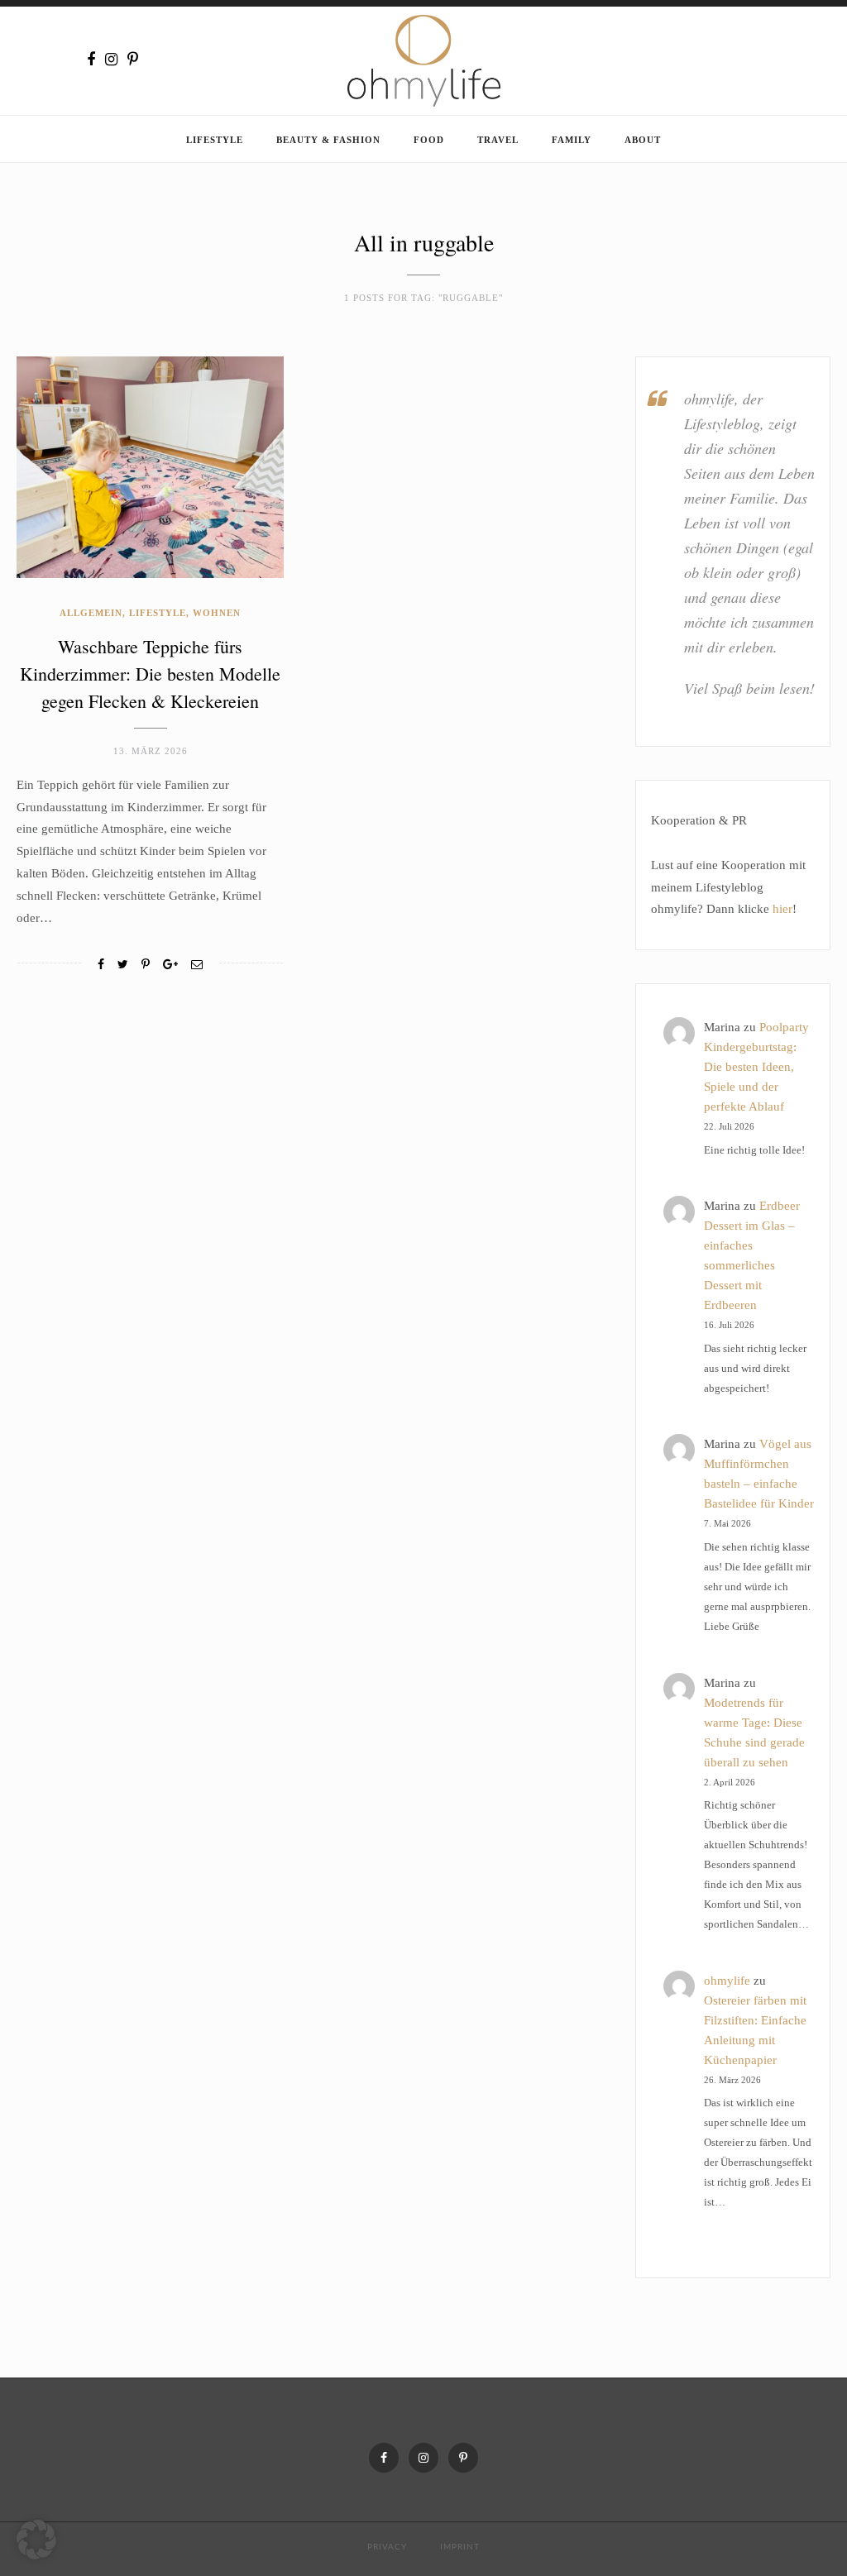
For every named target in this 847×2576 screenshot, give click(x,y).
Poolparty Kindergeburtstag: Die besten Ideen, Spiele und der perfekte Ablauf (756, 1067)
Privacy (387, 2547)
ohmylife (727, 1981)
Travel (498, 140)
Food (429, 140)
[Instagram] (111, 60)
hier (782, 909)
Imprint (460, 2547)
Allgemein (91, 613)
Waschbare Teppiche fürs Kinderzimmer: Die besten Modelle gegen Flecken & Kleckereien (150, 674)
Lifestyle (215, 140)
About (643, 140)
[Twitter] (123, 965)
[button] (36, 2540)
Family (572, 140)
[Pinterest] (133, 60)
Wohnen (217, 613)
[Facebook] (91, 60)
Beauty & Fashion (328, 140)
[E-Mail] (197, 965)
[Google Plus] (170, 965)
